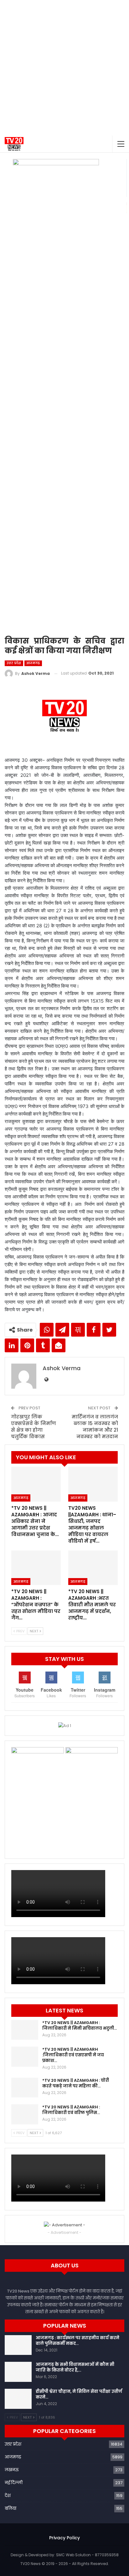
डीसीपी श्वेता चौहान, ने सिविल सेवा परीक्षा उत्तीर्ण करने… (79, 2394)
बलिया (10, 2508)
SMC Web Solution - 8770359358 (87, 2555)
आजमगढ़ (33, 663)
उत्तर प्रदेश (14, 663)
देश (8, 2496)
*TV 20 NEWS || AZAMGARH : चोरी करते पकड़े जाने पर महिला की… (76, 2083)
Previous (10, 393)
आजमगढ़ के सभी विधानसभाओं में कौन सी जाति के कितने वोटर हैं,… (75, 2367)
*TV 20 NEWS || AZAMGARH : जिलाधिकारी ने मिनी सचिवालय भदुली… (80, 2025)
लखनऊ (12, 2470)
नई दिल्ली (14, 2483)
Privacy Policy (64, 2538)
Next (119, 393)
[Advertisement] (64, 68)
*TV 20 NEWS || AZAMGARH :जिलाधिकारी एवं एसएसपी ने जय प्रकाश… (73, 2055)
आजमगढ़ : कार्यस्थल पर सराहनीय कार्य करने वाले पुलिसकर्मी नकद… (77, 2341)
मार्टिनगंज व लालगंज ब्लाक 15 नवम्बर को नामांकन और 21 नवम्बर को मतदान (95, 1427)
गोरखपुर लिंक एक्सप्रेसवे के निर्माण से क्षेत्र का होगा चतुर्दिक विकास (34, 1427)
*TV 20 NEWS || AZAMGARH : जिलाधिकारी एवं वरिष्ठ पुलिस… (71, 2110)
